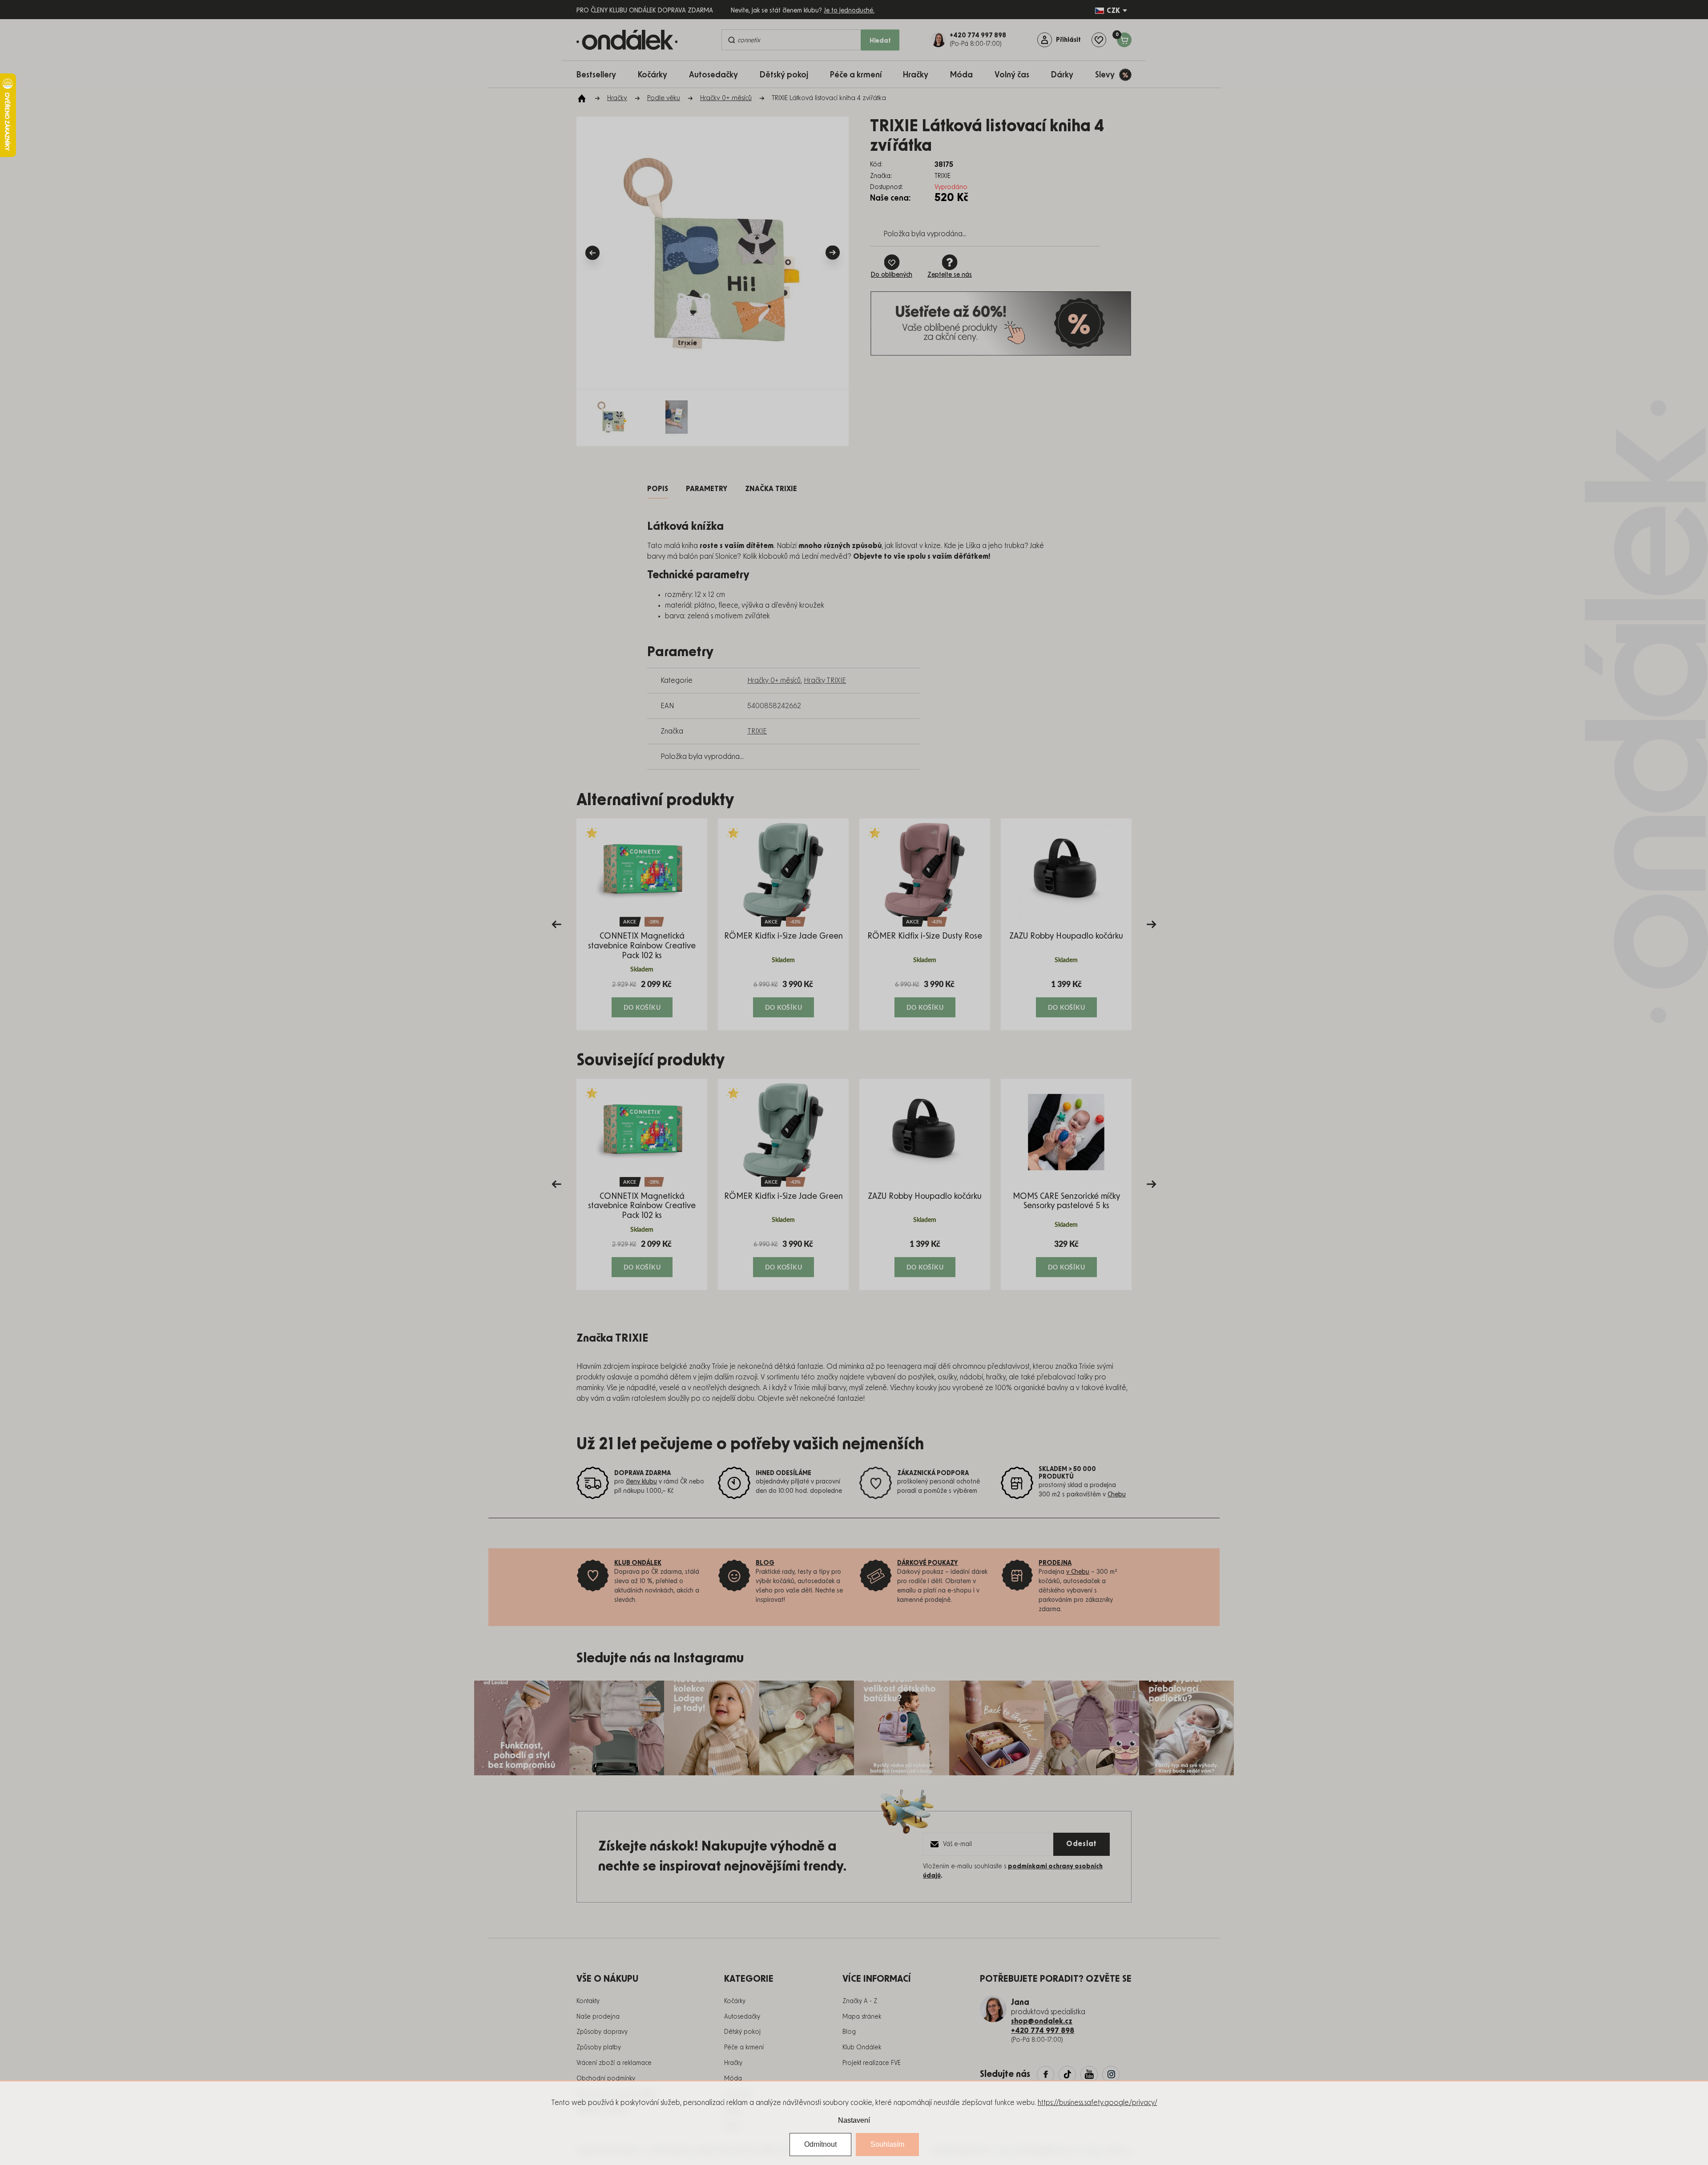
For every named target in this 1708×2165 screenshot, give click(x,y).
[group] (642, 924)
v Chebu (1078, 1572)
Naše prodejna (598, 2017)
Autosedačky (742, 2017)
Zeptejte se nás (950, 275)
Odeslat (1082, 1844)
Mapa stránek (862, 2017)
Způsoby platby (599, 2048)
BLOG (765, 1563)
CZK (1113, 11)
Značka (771, 489)
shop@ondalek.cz (1042, 2021)
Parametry (707, 489)
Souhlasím (887, 2144)
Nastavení (854, 2120)
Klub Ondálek (862, 2048)
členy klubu (641, 1482)
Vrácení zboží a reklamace (614, 2063)
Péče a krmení (744, 2048)
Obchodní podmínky (606, 2079)
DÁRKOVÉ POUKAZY (928, 1563)
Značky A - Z (860, 2001)
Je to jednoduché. (849, 11)
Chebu (1117, 1495)
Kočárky (735, 2001)
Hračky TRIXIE (825, 681)
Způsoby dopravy (602, 2032)
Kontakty (588, 2001)
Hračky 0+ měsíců (774, 681)
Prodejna (1055, 1563)
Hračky (733, 2063)
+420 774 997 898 (1043, 2031)
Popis (658, 489)
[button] (642, 998)
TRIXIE (757, 731)
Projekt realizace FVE (872, 2063)
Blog (849, 2032)
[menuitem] (601, 75)
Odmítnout (820, 2144)
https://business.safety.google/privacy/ (1098, 2103)
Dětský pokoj (742, 2032)
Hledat (880, 41)
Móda (733, 2079)
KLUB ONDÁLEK (638, 1563)
